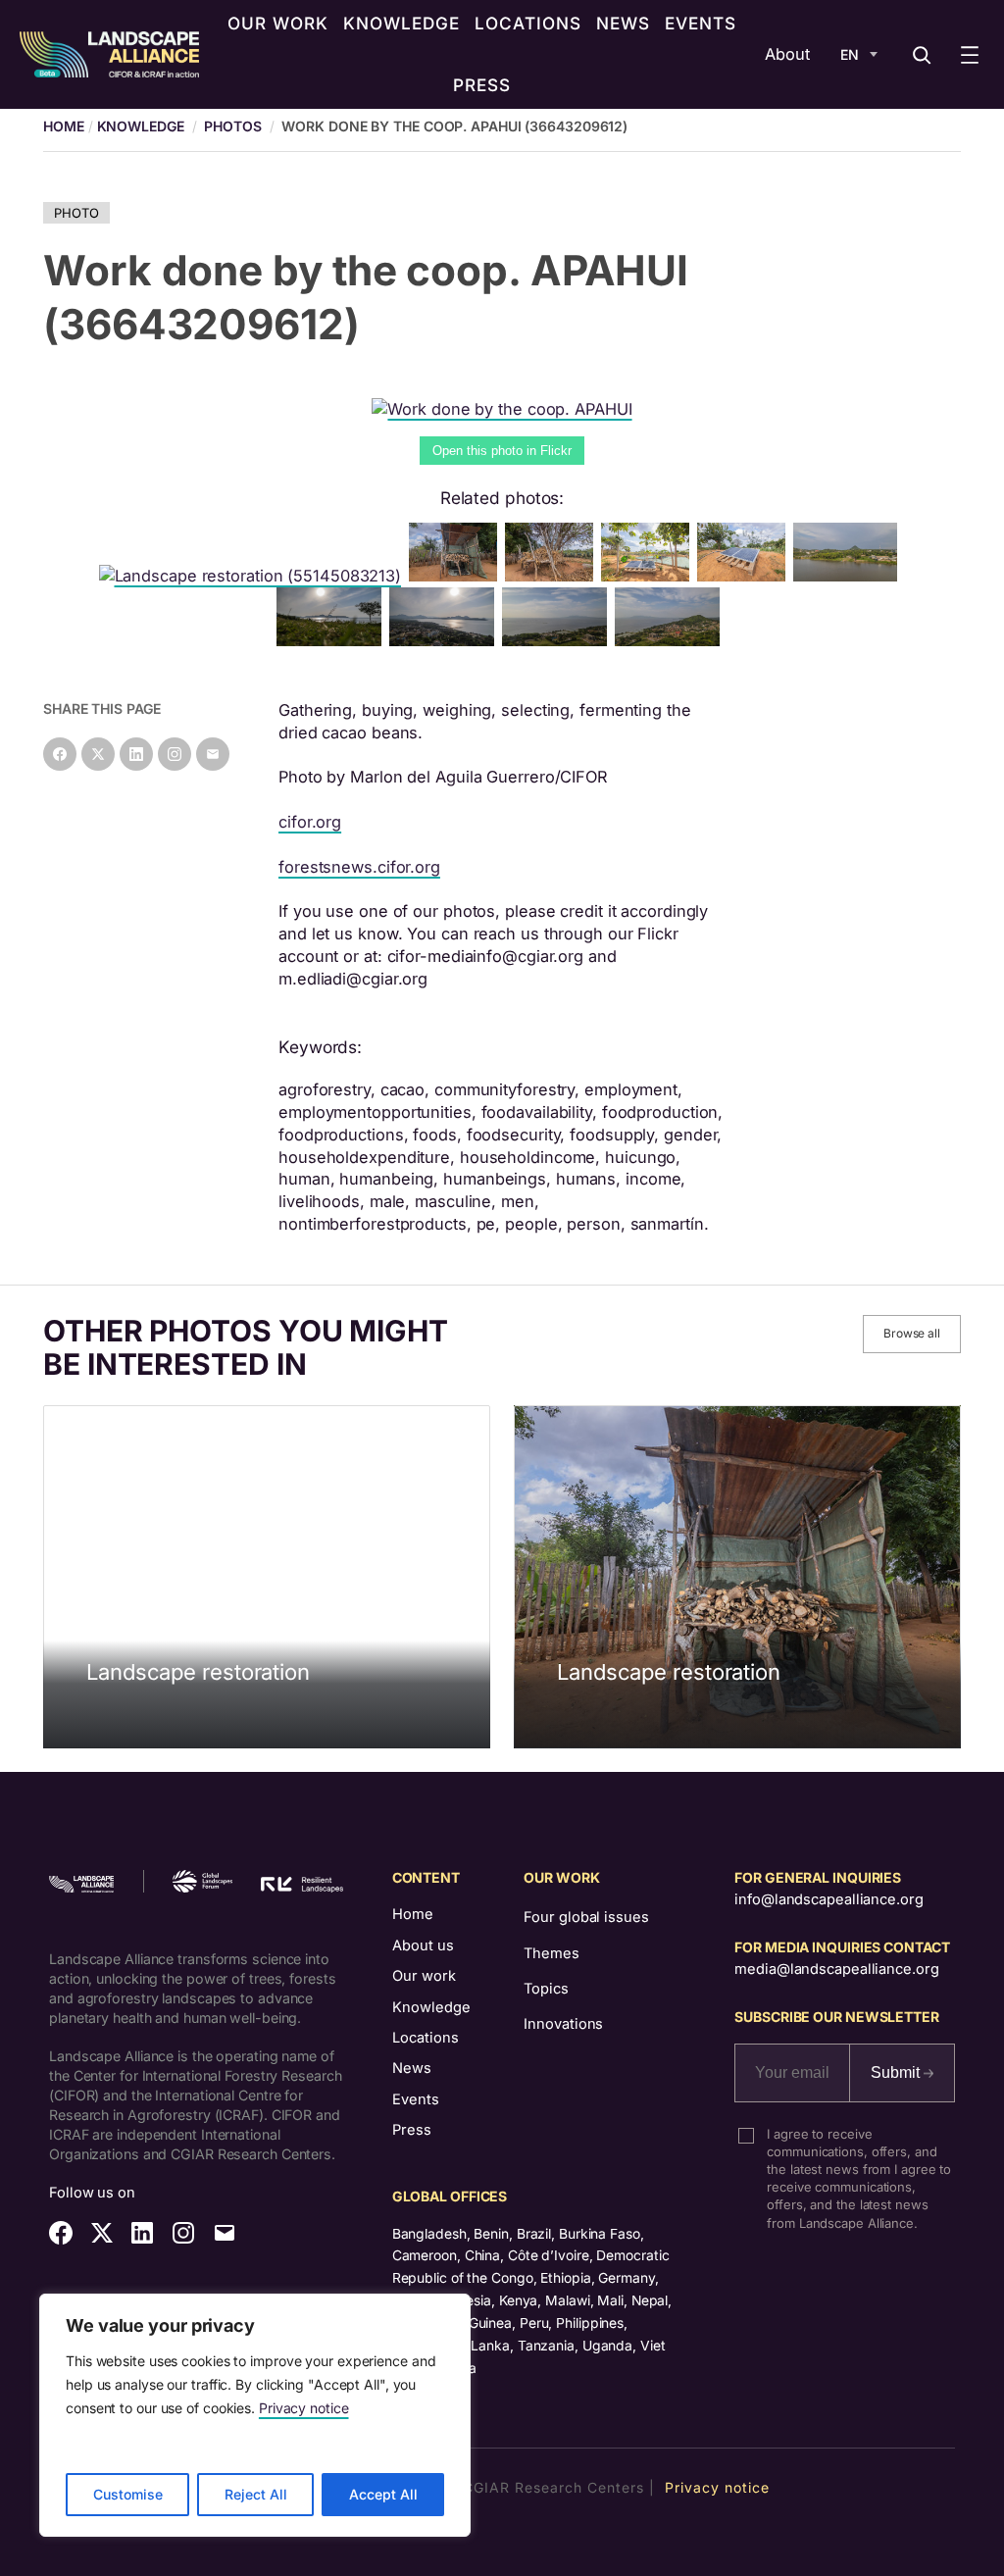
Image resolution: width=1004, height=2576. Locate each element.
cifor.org (310, 822)
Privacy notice (304, 2408)
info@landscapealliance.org (828, 1899)
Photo (76, 213)
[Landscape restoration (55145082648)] (446, 640)
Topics (546, 1989)
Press (412, 2130)
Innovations (563, 2024)
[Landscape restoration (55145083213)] (254, 576)
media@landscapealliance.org (836, 1969)
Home (413, 1914)
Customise (128, 2494)
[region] (255, 2415)
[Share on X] (98, 754)
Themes (551, 1953)
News (412, 2068)
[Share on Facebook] (60, 754)
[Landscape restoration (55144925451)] (850, 576)
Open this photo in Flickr (502, 451)
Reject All (256, 2494)
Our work (424, 1976)
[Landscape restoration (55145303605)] (745, 576)
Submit (897, 2072)
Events (416, 2099)
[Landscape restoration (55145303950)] (457, 576)
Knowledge (141, 126)
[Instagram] (175, 754)
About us (423, 1945)
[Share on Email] (213, 754)
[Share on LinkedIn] (136, 754)
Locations (426, 2038)
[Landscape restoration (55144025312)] (671, 640)
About (787, 54)
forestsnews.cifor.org (359, 867)
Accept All (383, 2494)
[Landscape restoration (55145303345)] (333, 640)
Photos (232, 126)
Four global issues (586, 1917)
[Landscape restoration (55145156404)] (553, 576)
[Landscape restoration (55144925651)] (649, 576)
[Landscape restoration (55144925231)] (558, 640)
